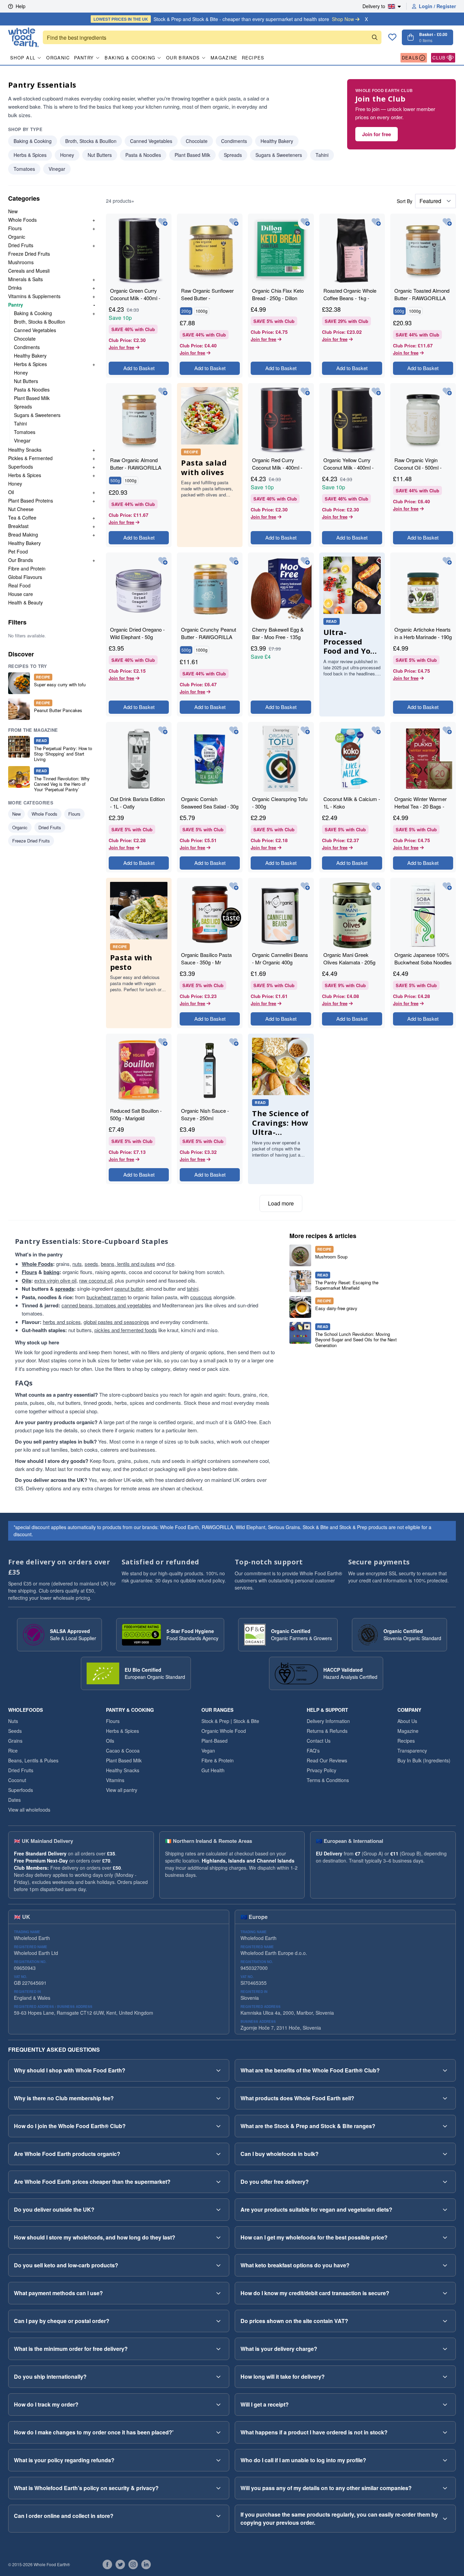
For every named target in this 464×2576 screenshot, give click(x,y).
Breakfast (18, 526)
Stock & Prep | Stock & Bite (230, 1721)
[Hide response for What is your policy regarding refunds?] (218, 2460)
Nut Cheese (21, 509)
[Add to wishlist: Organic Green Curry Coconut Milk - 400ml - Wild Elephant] (163, 222)
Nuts (13, 1721)
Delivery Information (328, 1721)
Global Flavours (25, 577)
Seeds (15, 1731)
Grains (15, 1741)
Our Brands (183, 58)
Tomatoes (24, 169)
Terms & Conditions (328, 1780)
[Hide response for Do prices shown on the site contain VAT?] (445, 2321)
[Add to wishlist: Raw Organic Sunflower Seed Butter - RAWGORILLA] (234, 222)
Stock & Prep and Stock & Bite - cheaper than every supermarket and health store (224, 19)
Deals (410, 58)
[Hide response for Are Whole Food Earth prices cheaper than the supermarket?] (218, 2182)
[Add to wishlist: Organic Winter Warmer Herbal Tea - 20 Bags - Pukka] (447, 731)
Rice (13, 1750)
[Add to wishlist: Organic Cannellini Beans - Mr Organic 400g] (305, 886)
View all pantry (122, 1790)
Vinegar (57, 169)
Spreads (233, 155)
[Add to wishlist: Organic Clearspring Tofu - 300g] (305, 731)
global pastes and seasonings (116, 1322)
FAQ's (313, 1750)
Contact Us (319, 1741)
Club (439, 58)
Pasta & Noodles (143, 155)
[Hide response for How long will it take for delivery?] (445, 2377)
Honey (67, 155)
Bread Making (23, 534)
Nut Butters (100, 155)
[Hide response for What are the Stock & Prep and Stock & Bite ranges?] (445, 2126)
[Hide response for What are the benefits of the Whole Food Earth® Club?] (445, 2070)
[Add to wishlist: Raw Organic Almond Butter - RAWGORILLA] (163, 392)
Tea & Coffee (22, 518)
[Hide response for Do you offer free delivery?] (445, 2182)
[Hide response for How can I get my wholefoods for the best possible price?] (445, 2237)
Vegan (208, 1750)
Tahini (322, 155)
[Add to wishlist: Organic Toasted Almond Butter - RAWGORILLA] (447, 222)
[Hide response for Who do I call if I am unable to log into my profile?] (445, 2460)
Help (21, 6)
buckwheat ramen (106, 1297)
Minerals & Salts (25, 279)
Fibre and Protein (27, 568)
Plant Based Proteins (31, 501)
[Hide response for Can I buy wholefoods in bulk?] (445, 2154)
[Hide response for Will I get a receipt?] (445, 2405)
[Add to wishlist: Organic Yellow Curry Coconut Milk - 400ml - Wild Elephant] (376, 392)
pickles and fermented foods (126, 1330)
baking (51, 1272)
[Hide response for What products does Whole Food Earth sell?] (445, 2098)
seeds (91, 1264)
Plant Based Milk (192, 155)
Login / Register (437, 6)
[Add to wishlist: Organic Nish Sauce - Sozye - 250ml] (234, 1042)
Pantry (84, 58)
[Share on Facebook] (107, 2564)
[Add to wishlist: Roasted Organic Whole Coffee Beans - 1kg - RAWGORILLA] (376, 222)
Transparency (412, 1750)
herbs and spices (62, 1322)
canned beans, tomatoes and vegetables (106, 1305)
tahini (193, 1289)
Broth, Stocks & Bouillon (91, 141)
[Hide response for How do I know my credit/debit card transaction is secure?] (445, 2293)
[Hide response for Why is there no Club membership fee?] (218, 2098)
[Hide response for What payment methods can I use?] (218, 2293)
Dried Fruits (21, 245)
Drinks (15, 288)
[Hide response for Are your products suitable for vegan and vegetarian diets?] (445, 2210)
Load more (281, 1203)
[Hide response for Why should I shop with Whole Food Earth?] (218, 2070)
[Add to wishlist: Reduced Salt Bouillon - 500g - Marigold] (163, 1042)
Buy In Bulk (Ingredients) (424, 1760)
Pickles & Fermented (30, 458)
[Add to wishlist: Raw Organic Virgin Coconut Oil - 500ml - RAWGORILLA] (447, 392)
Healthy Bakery (277, 141)
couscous (201, 1297)
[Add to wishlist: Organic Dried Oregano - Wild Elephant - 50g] (163, 561)
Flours (15, 228)
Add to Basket (139, 368)
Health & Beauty (25, 602)
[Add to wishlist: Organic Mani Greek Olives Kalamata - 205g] (376, 886)
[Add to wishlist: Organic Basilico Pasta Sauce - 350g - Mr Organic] (234, 886)
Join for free (377, 134)
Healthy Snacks (25, 450)
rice (170, 1264)
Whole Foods (22, 220)
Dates (14, 1800)
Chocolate (197, 141)
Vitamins (115, 1780)
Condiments (234, 141)
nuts (77, 1264)
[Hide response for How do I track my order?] (218, 2405)
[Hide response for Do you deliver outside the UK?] (218, 2210)
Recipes (253, 58)
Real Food (19, 585)
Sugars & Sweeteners (279, 155)
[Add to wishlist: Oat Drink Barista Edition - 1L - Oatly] (163, 731)
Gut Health (213, 1770)
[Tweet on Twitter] (120, 2564)
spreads (65, 1289)
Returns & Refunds (327, 1731)
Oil (11, 492)
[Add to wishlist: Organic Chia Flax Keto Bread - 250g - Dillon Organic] (305, 222)
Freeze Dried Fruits (29, 254)
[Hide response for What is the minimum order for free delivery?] (218, 2349)
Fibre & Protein (218, 1760)
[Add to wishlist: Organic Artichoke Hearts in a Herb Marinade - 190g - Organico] (447, 561)
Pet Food (18, 551)
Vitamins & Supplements (34, 296)
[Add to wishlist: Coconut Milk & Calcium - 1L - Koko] (376, 731)
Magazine (224, 58)
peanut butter (129, 1289)
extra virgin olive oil (55, 1280)
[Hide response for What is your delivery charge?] (445, 2349)
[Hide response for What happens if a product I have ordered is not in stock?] (445, 2432)
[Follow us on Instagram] (133, 2564)
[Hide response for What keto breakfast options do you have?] (445, 2265)
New (13, 211)
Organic (58, 58)
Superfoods (21, 467)
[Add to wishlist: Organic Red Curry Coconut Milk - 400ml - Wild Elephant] (305, 392)
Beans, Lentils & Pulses (33, 1760)
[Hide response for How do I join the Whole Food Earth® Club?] (218, 2126)
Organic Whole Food (224, 1731)
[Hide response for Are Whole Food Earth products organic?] (218, 2154)
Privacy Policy (322, 1770)
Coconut (17, 1780)
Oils (26, 1281)
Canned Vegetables (151, 141)
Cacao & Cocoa (123, 1750)
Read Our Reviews (327, 1760)
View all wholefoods (29, 1810)
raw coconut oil (96, 1280)
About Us (407, 1721)
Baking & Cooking (130, 58)
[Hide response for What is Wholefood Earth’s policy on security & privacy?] (218, 2488)
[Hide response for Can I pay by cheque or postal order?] (218, 2321)
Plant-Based (215, 1741)
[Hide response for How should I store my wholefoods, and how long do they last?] (218, 2237)
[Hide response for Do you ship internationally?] (218, 2377)
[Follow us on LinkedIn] (146, 2564)
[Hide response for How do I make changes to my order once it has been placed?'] (218, 2432)
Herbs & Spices (30, 155)
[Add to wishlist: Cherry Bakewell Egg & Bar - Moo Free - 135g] (305, 561)
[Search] (375, 37)
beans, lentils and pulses (128, 1264)
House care (21, 594)
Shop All (23, 58)
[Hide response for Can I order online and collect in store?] (218, 2516)
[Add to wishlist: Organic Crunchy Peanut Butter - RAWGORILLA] (234, 561)
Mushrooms (21, 262)
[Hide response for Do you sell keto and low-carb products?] (218, 2265)
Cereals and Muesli (29, 271)
